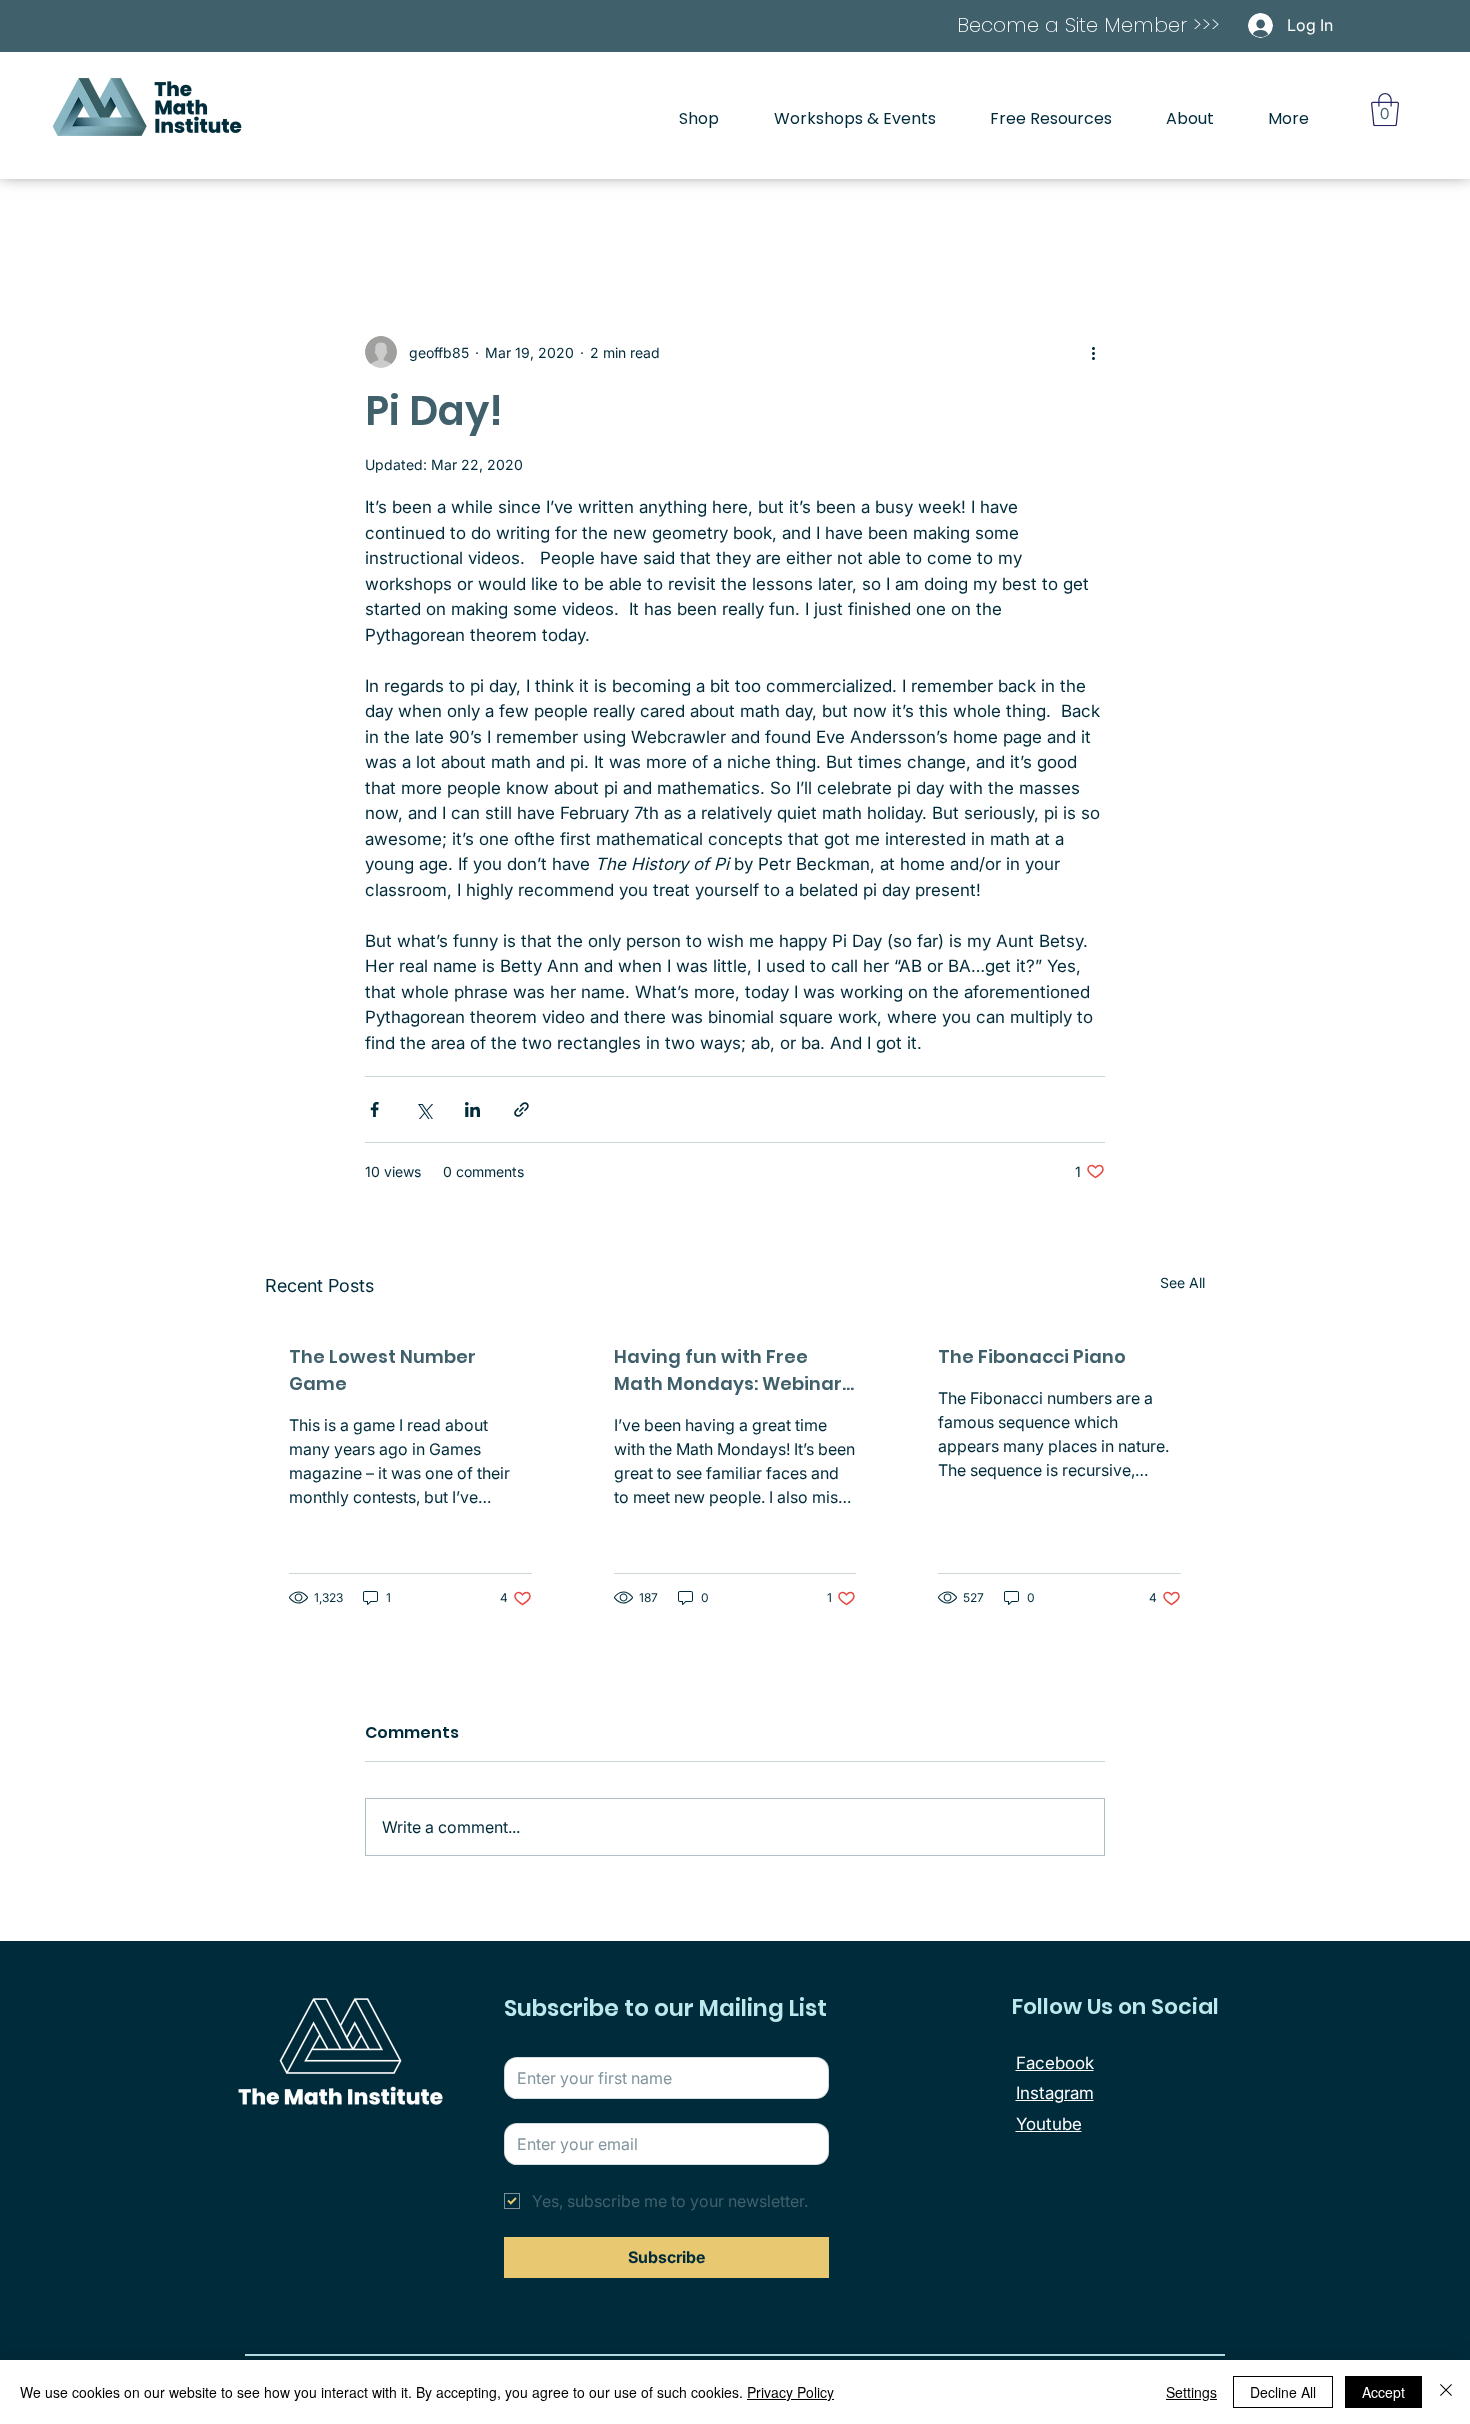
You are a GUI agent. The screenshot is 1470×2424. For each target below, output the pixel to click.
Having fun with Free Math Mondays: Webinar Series (728, 1370)
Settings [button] (1191, 2392)
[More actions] (1093, 352)
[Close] (1446, 2392)
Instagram (1055, 2093)
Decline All (1283, 2392)
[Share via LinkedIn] (472, 1109)
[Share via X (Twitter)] (423, 1109)
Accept (1383, 2392)
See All (1182, 1282)
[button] (1385, 109)
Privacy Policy (790, 2392)
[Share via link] (521, 1109)
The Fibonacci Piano (1032, 1356)
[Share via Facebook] (374, 1109)
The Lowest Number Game (382, 1370)
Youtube (1049, 2124)
